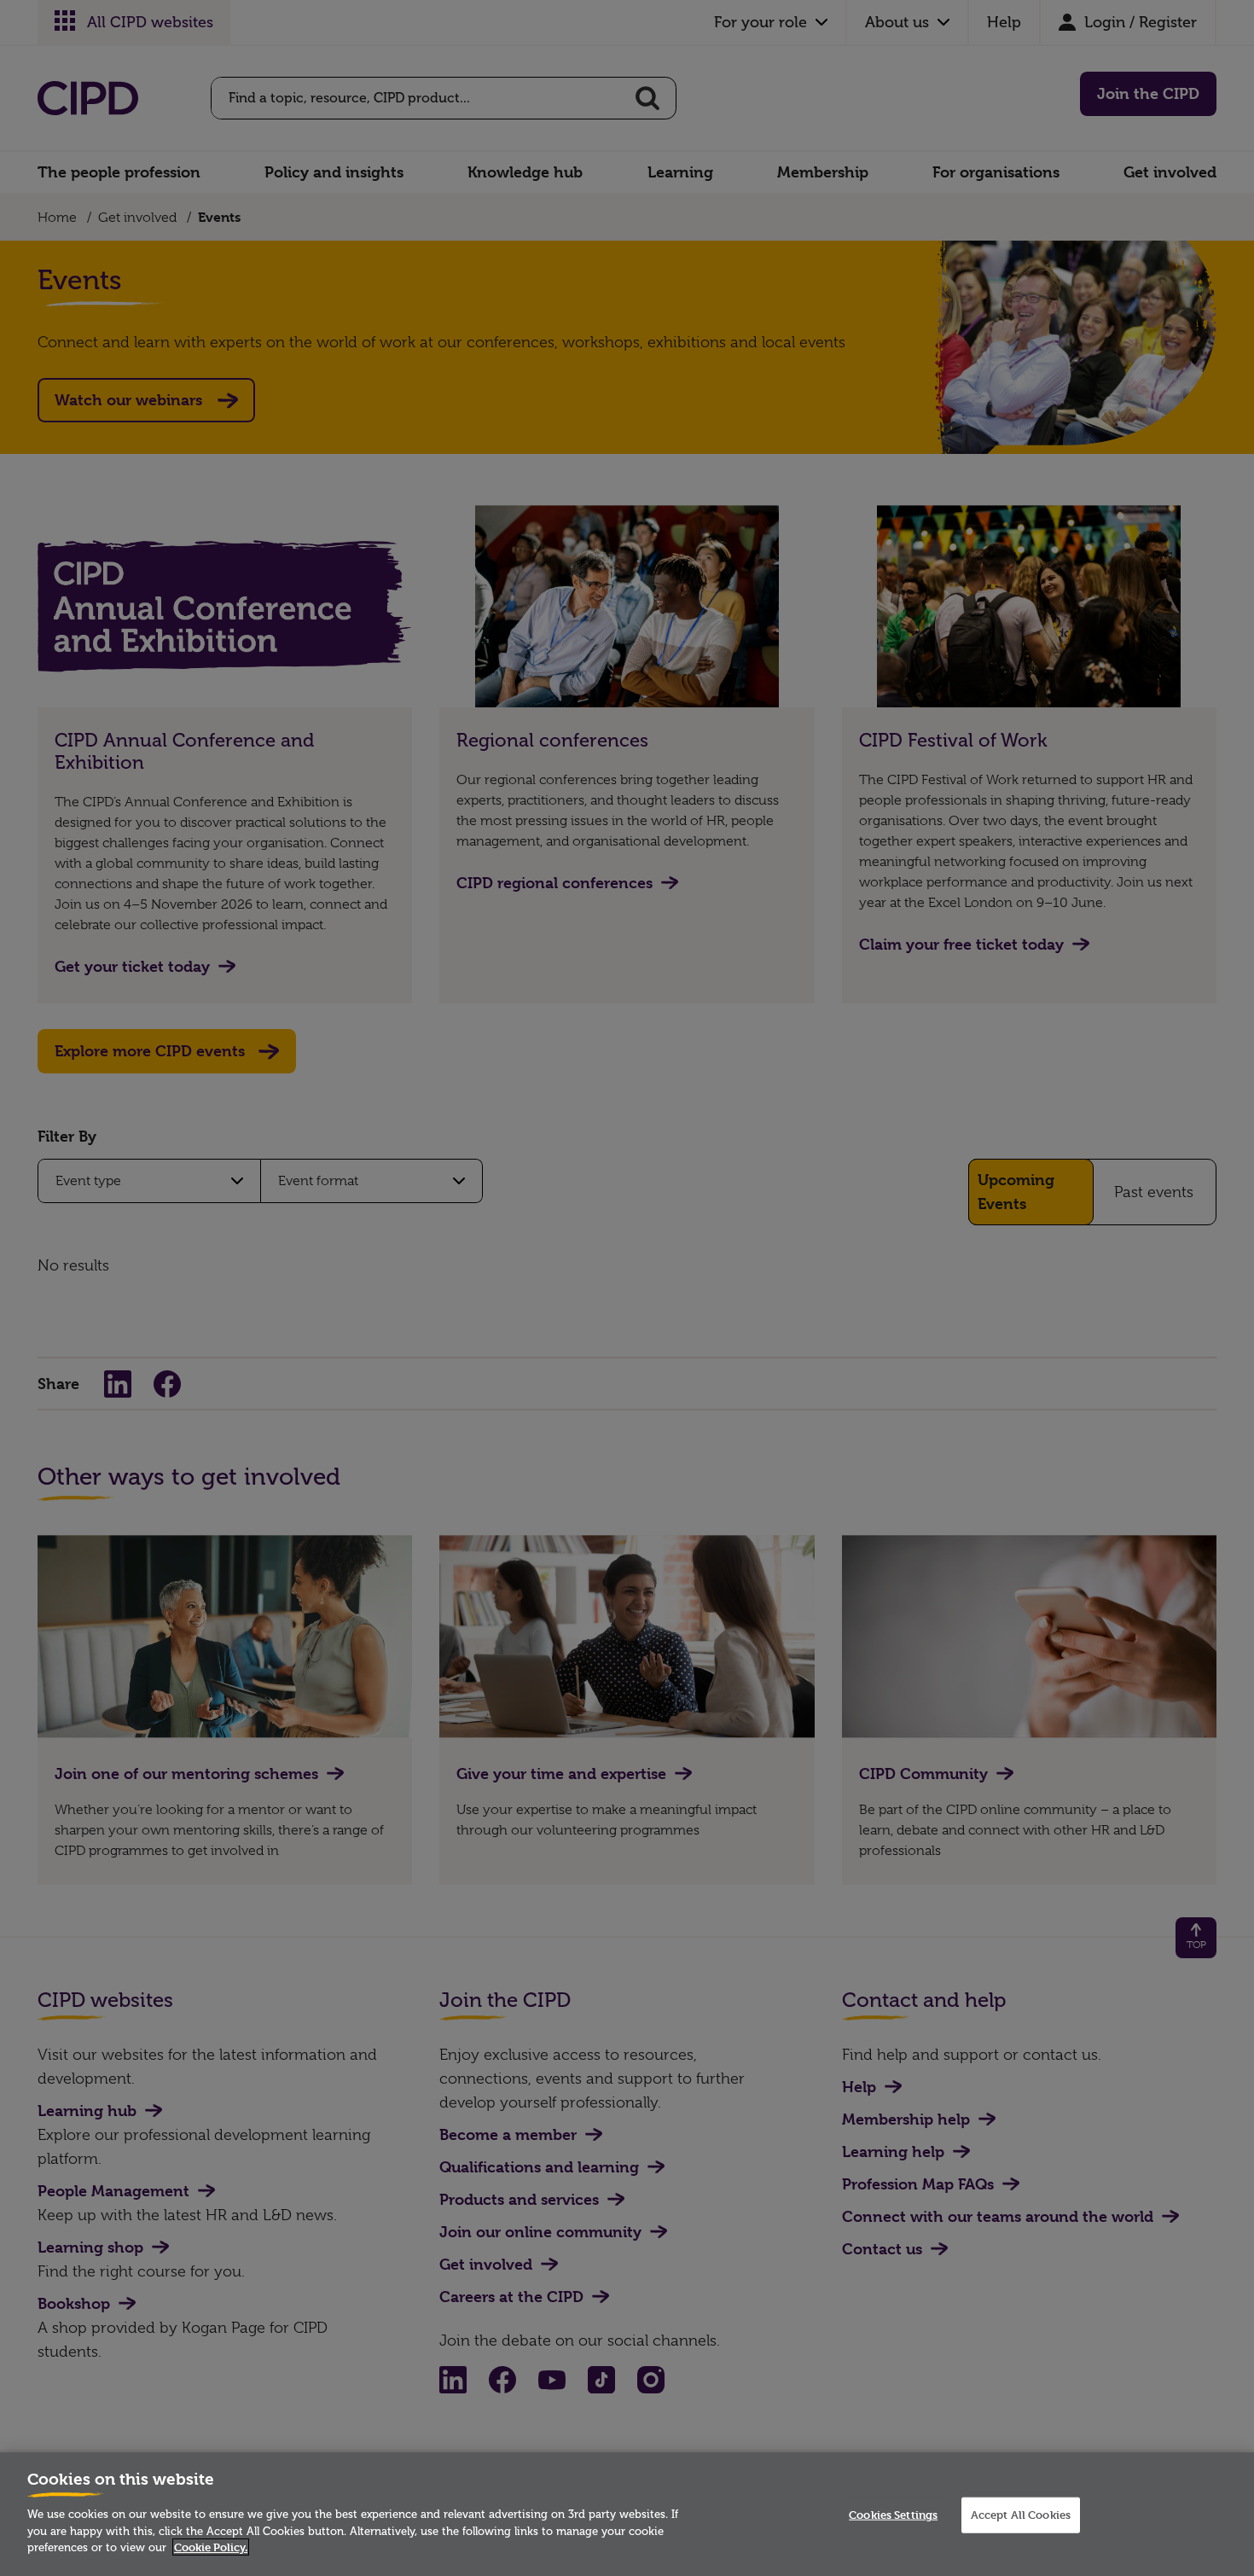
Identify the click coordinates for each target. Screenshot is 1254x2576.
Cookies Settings (893, 2515)
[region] (627, 2514)
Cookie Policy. (211, 2547)
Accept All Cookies (1021, 2515)
